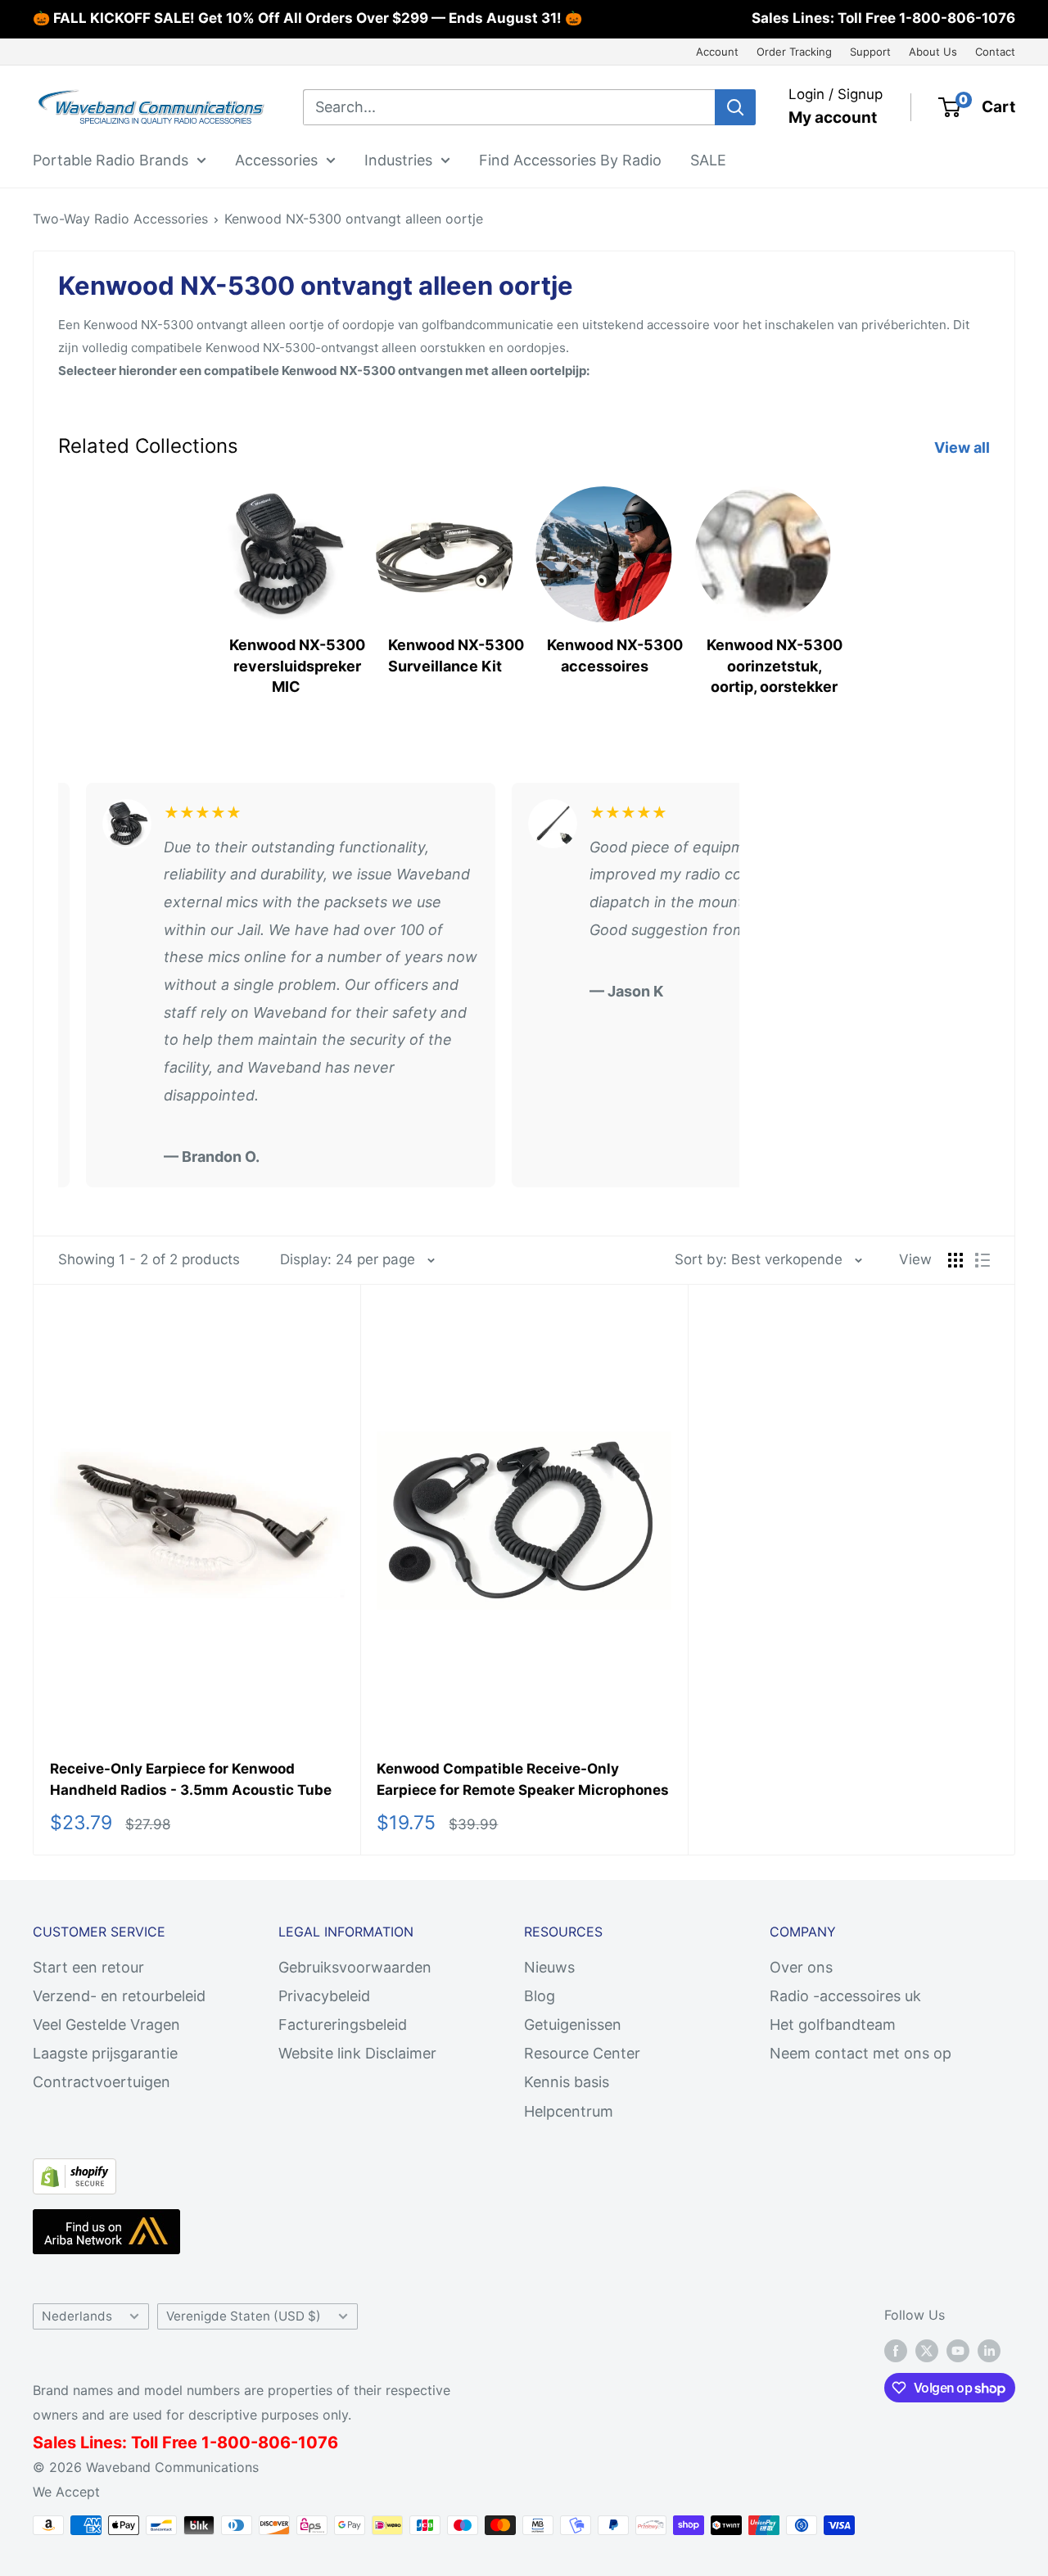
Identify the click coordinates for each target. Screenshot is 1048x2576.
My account (833, 118)
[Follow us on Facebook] (896, 2351)
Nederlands (77, 2316)
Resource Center (582, 2053)
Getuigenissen (573, 2025)
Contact (995, 52)
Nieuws (549, 1967)
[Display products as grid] (955, 1260)
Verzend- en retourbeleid (119, 1996)
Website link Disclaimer (357, 2053)
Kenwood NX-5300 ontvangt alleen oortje (354, 219)
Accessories (276, 159)
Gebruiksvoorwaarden (355, 1967)
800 (234, 2443)
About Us (933, 52)
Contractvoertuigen (102, 2082)
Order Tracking (794, 52)
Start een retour (88, 1967)
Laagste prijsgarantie (105, 2053)
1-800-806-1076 (957, 18)
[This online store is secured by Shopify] (75, 2172)
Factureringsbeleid (343, 2025)
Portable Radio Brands (111, 159)
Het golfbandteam (833, 2025)
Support (870, 52)
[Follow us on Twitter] (927, 2351)
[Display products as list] (982, 1260)
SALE (708, 159)
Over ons (801, 1967)
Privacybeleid (324, 1996)
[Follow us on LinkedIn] (989, 2351)
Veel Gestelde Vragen (106, 2025)
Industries (398, 159)
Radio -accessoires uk (845, 1996)
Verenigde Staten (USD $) (244, 2316)
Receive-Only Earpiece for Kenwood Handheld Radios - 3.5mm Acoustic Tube (191, 1779)
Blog (540, 1996)
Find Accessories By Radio (570, 159)
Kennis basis (567, 2082)
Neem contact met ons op (861, 2053)
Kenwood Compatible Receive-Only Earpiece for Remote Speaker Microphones (523, 1779)
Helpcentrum (569, 2111)
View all (964, 447)
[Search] (735, 107)
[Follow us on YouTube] (958, 2351)
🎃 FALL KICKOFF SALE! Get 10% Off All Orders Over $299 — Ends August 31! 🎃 (307, 18)
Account (717, 52)
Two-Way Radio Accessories (120, 219)
